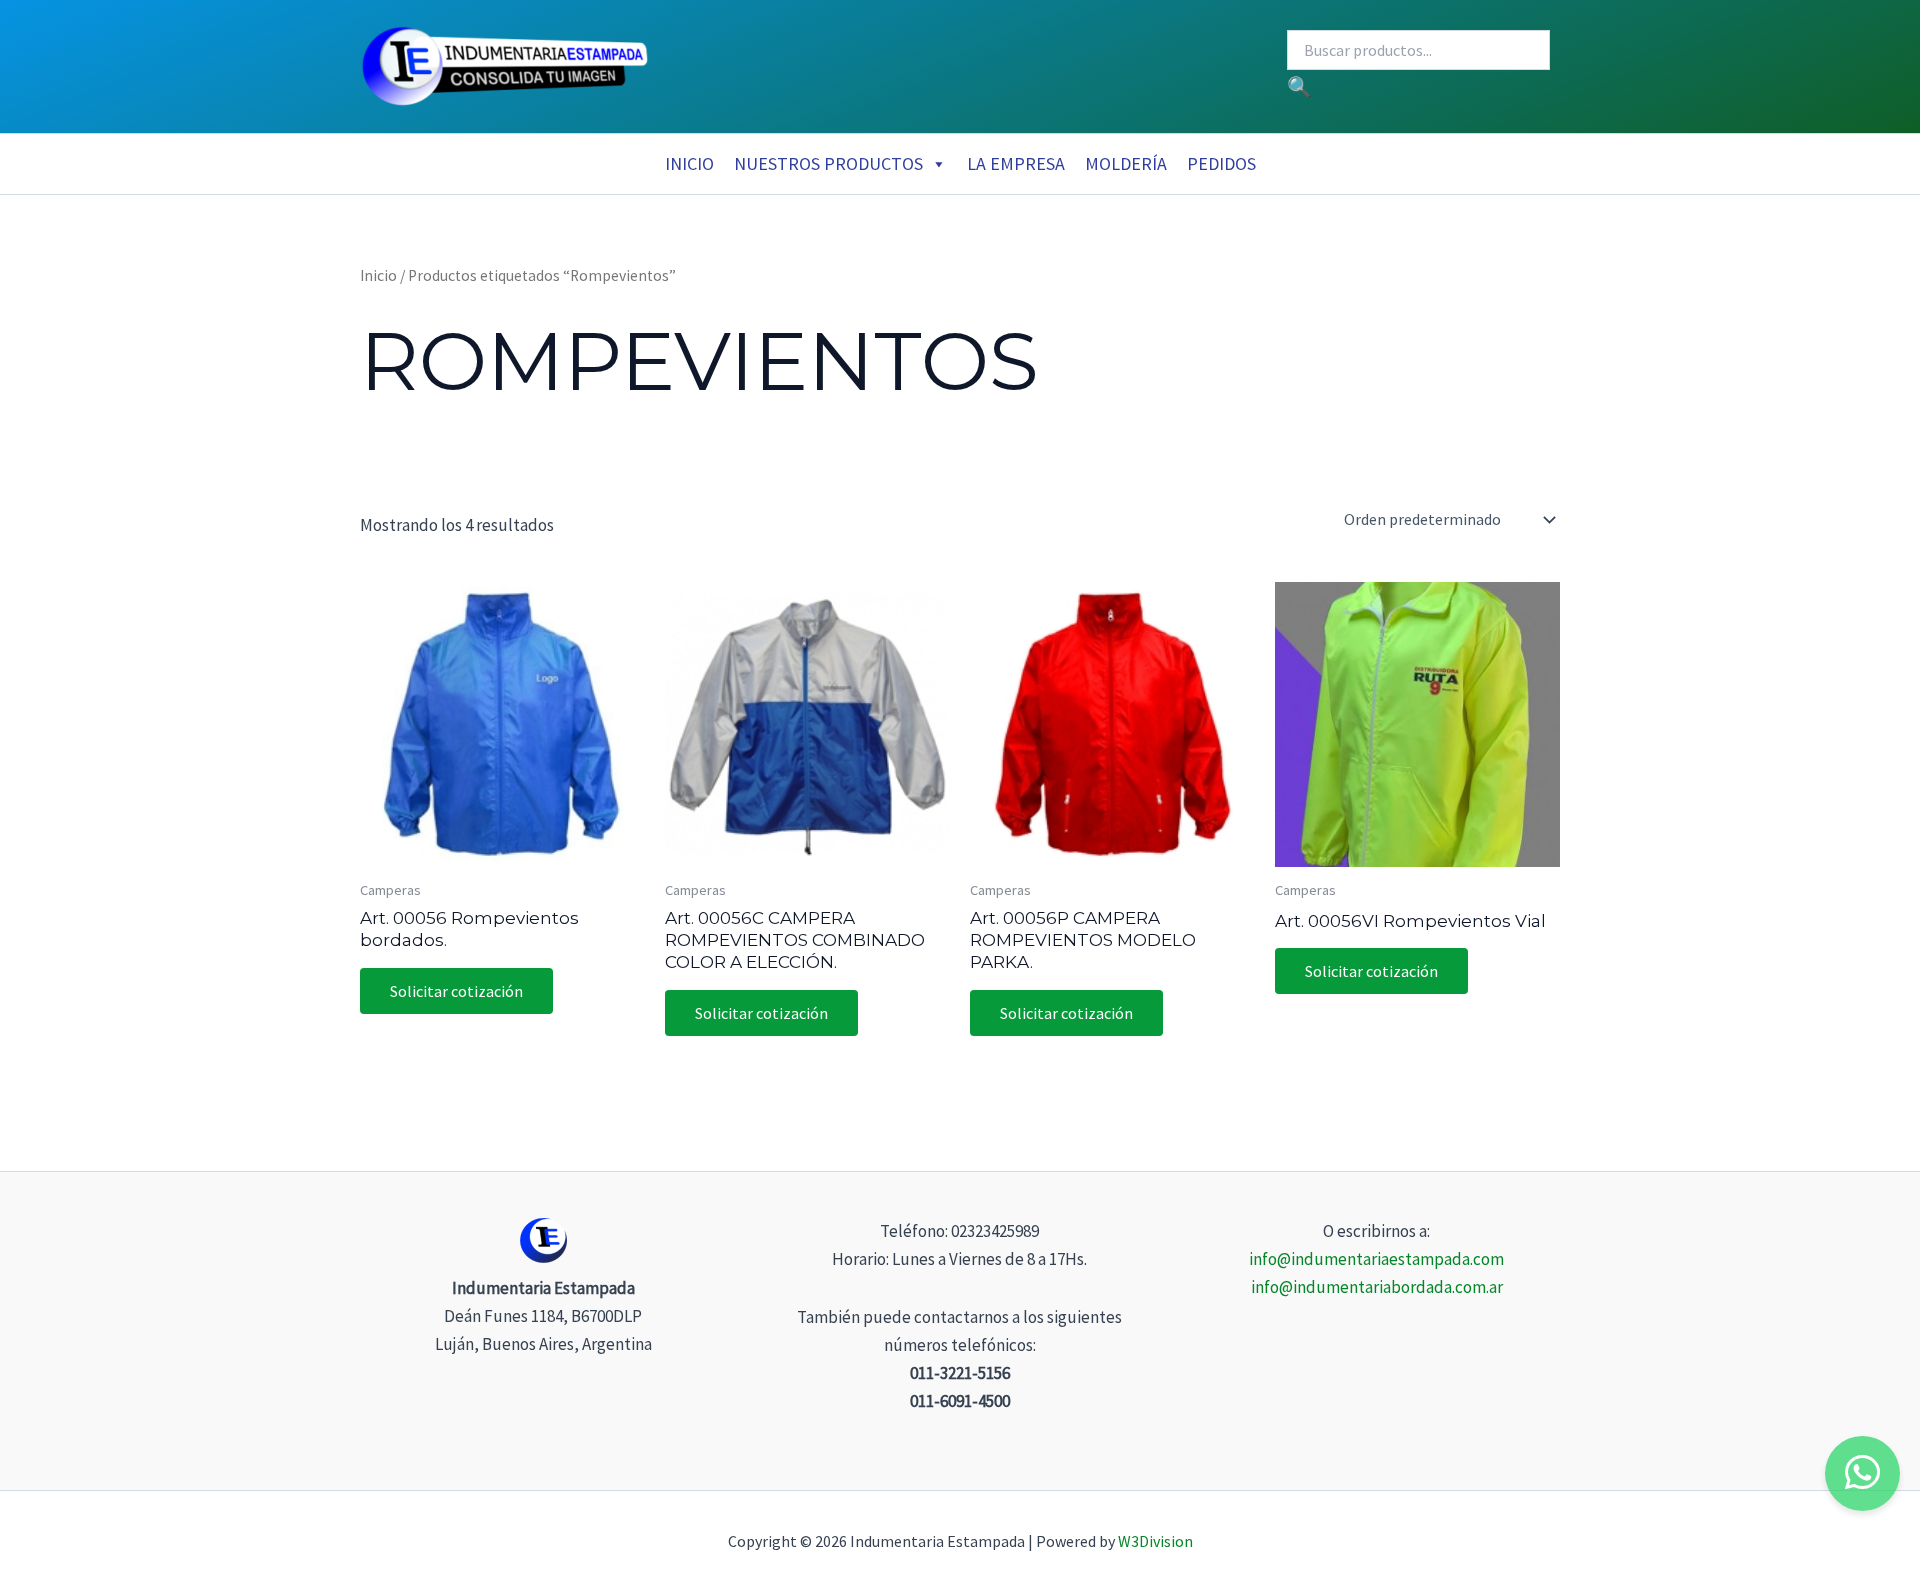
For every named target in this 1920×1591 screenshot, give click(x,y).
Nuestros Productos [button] (828, 163)
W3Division (1155, 1541)
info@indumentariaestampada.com (1376, 1259)
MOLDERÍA (1126, 163)
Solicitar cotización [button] (456, 991)
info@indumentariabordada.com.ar (1377, 1287)
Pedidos (1221, 163)
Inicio (689, 163)
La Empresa (1016, 163)
